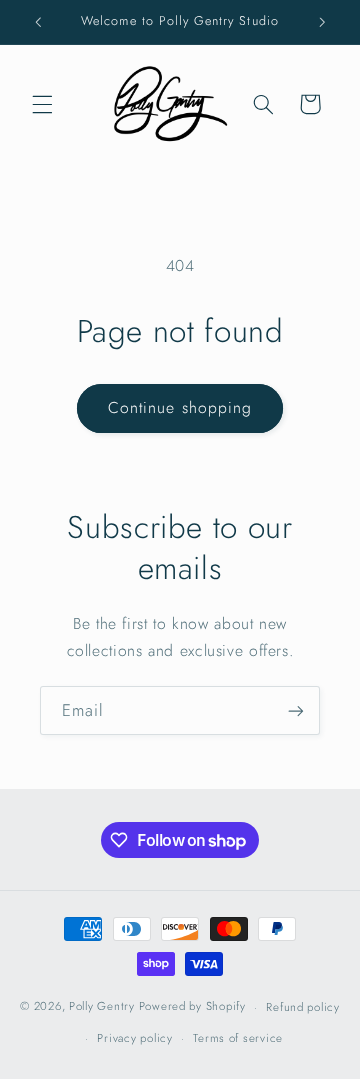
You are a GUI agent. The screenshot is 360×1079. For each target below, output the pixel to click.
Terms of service (238, 1038)
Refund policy (303, 1007)
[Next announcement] (322, 22)
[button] (42, 104)
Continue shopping (180, 407)
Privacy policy (134, 1038)
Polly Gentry (102, 1007)
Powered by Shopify (192, 1007)
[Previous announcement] (38, 22)
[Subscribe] (296, 710)
